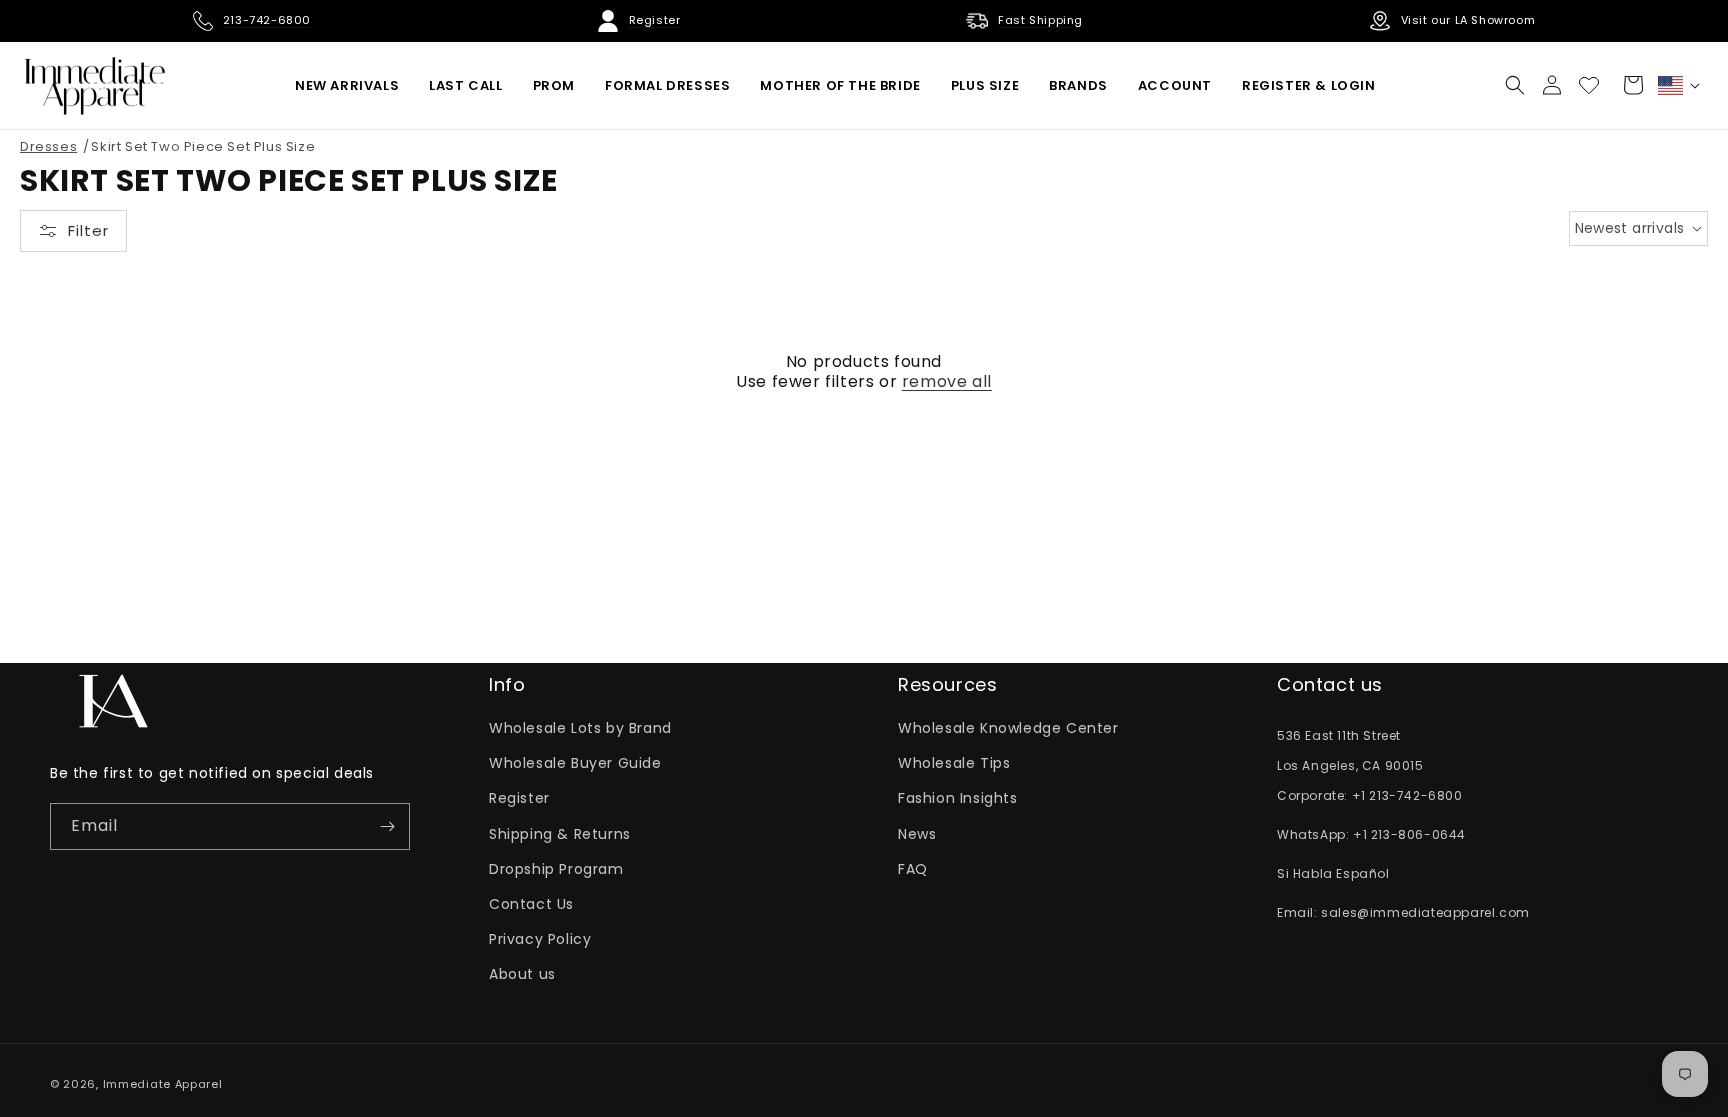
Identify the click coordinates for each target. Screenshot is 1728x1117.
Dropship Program (556, 869)
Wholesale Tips (954, 763)
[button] (1515, 85)
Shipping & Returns (560, 834)
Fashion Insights (958, 798)
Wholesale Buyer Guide (575, 763)
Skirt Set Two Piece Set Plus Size (203, 146)
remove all (947, 382)
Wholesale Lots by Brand (580, 728)
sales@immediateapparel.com (1425, 912)
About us (522, 974)
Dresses (48, 146)
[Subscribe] (387, 826)
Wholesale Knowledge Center (1008, 728)
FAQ (913, 869)
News (917, 834)
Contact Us (531, 904)
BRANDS (1078, 85)
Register (519, 798)
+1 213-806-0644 (1409, 834)
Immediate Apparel (163, 1084)
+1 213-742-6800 (1407, 795)
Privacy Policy (540, 939)
